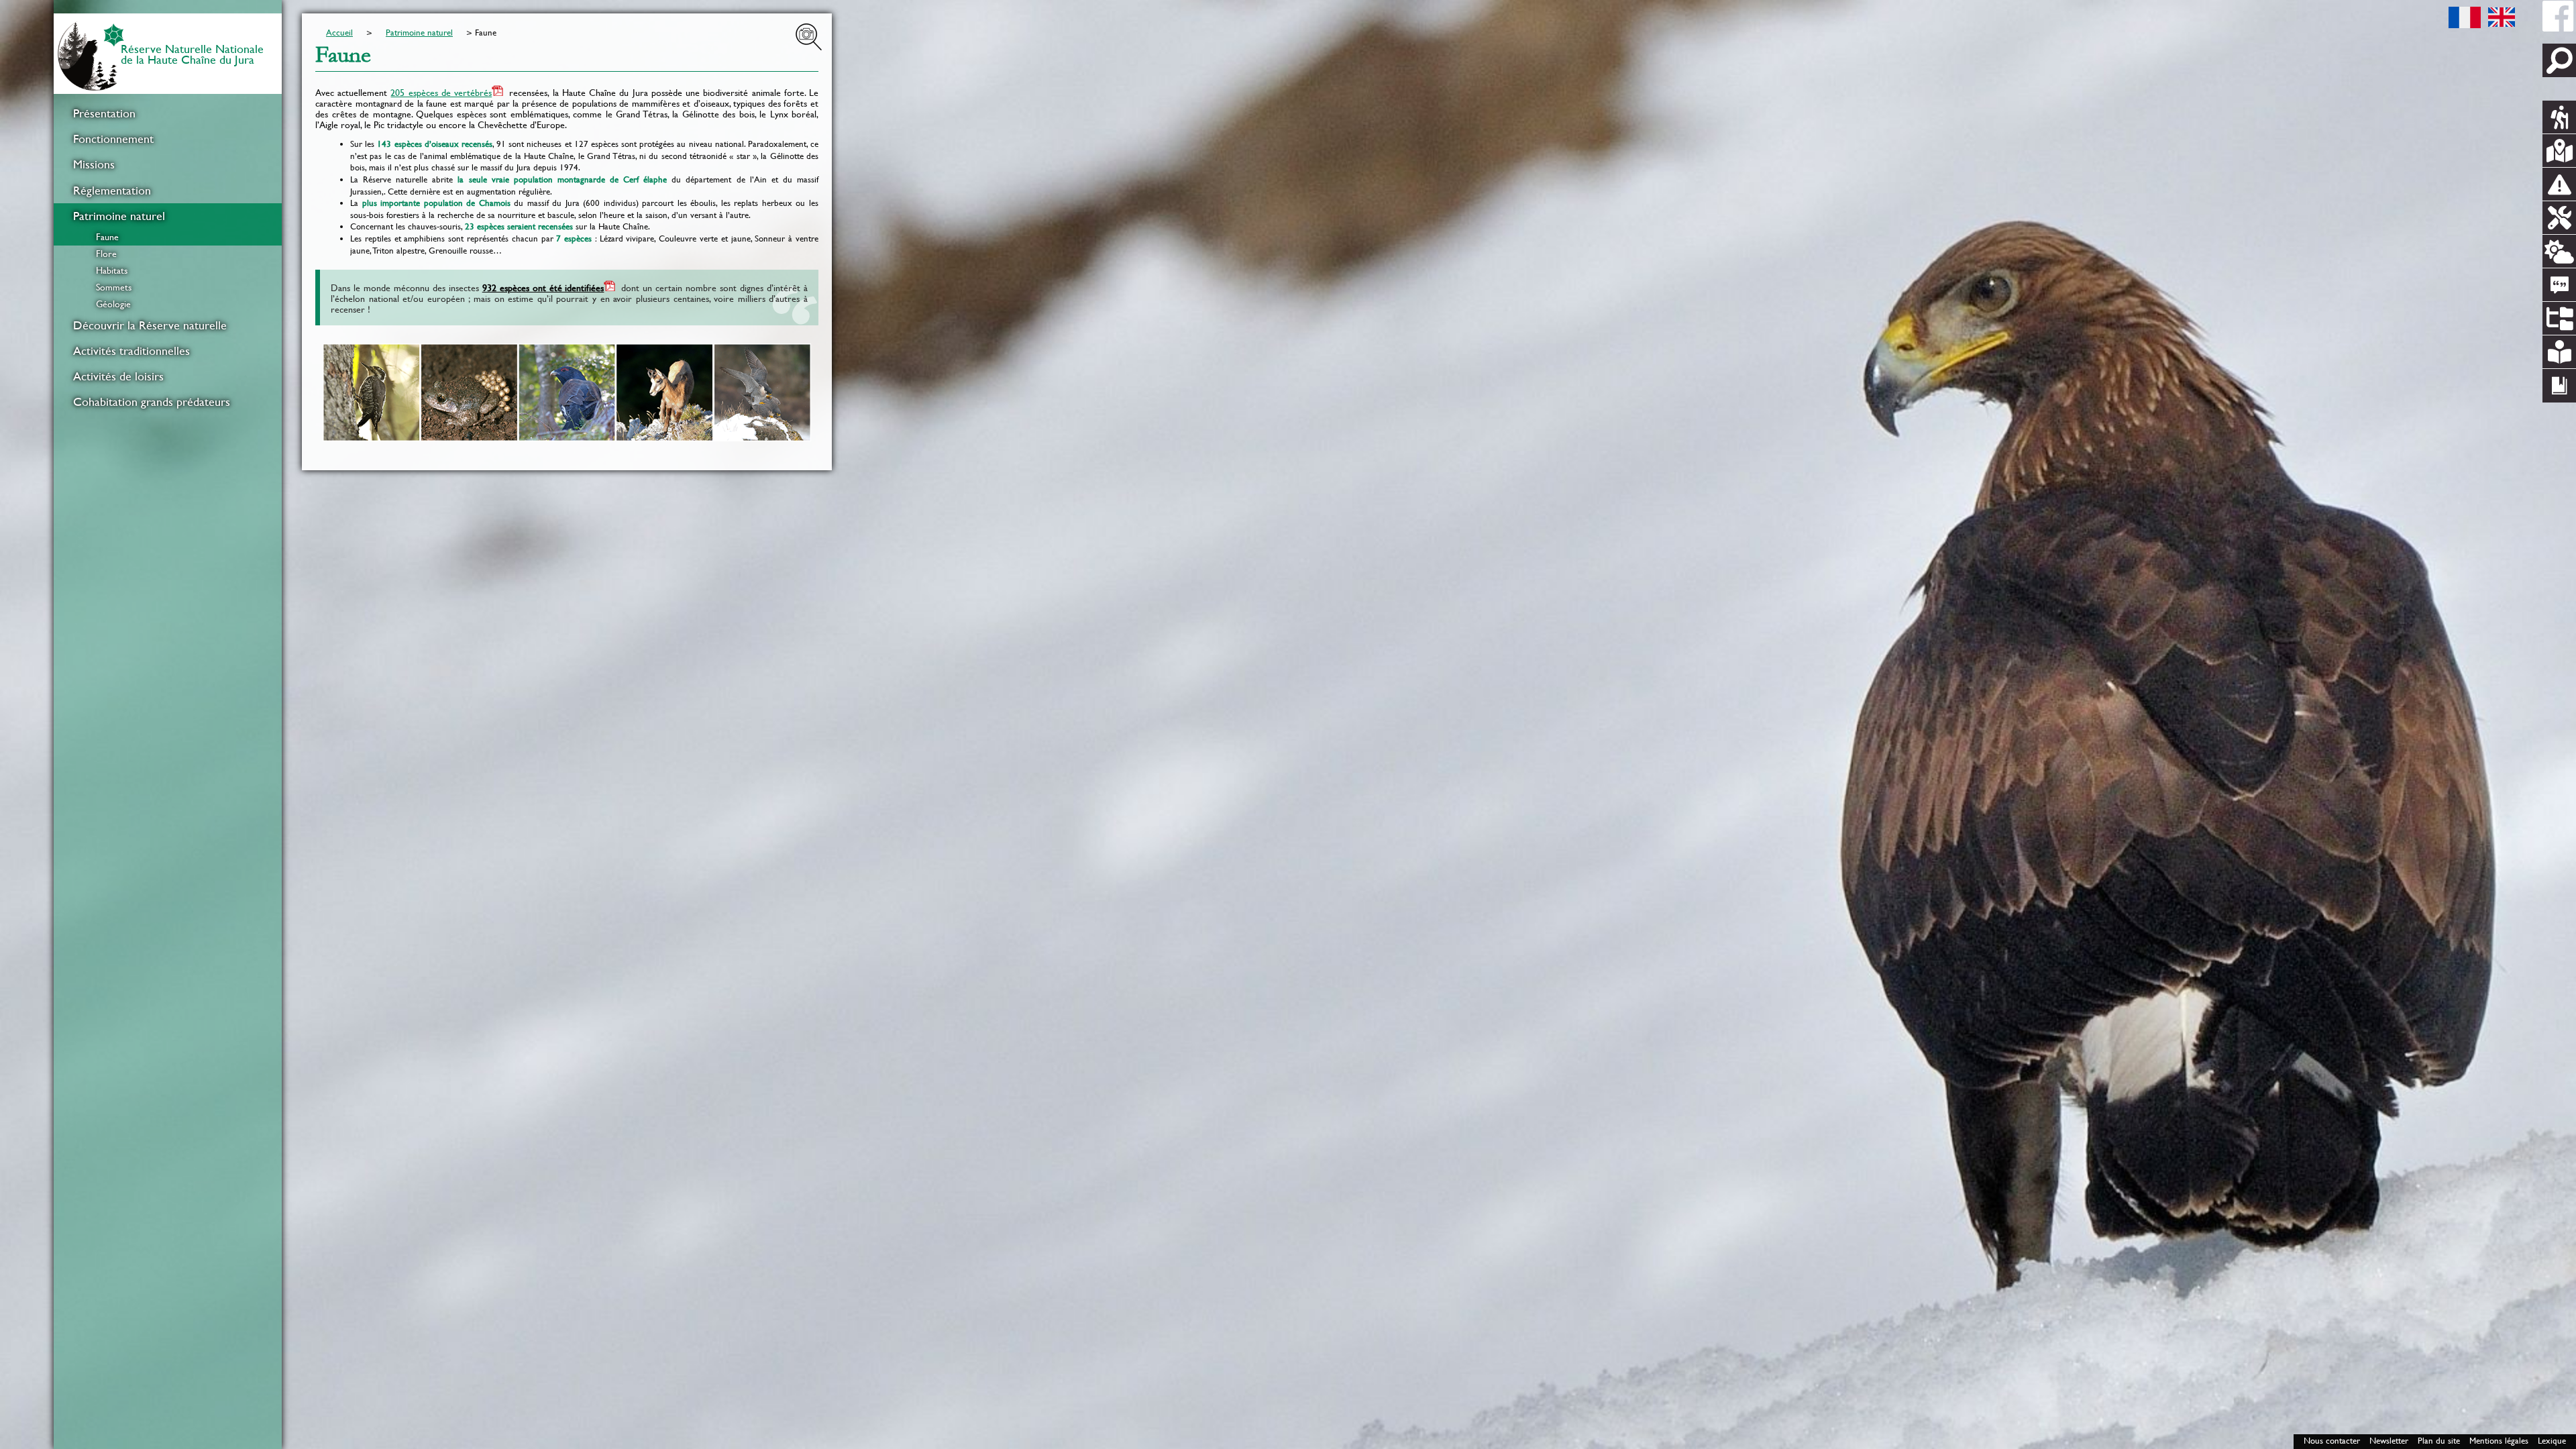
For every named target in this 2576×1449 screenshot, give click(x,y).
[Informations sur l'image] (809, 37)
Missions (94, 164)
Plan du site (2439, 1441)
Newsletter (2389, 1441)
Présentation (104, 113)
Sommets (114, 287)
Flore (106, 254)
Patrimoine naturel (119, 216)
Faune (107, 237)
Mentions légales (2499, 1441)
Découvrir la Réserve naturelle (150, 325)
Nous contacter (2332, 1441)
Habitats (112, 270)
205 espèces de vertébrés (441, 93)
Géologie (113, 304)
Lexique (2552, 1441)
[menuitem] (168, 113)
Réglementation (112, 191)
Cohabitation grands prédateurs (152, 402)
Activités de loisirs (118, 376)
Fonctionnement (113, 139)
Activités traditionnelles (131, 351)
